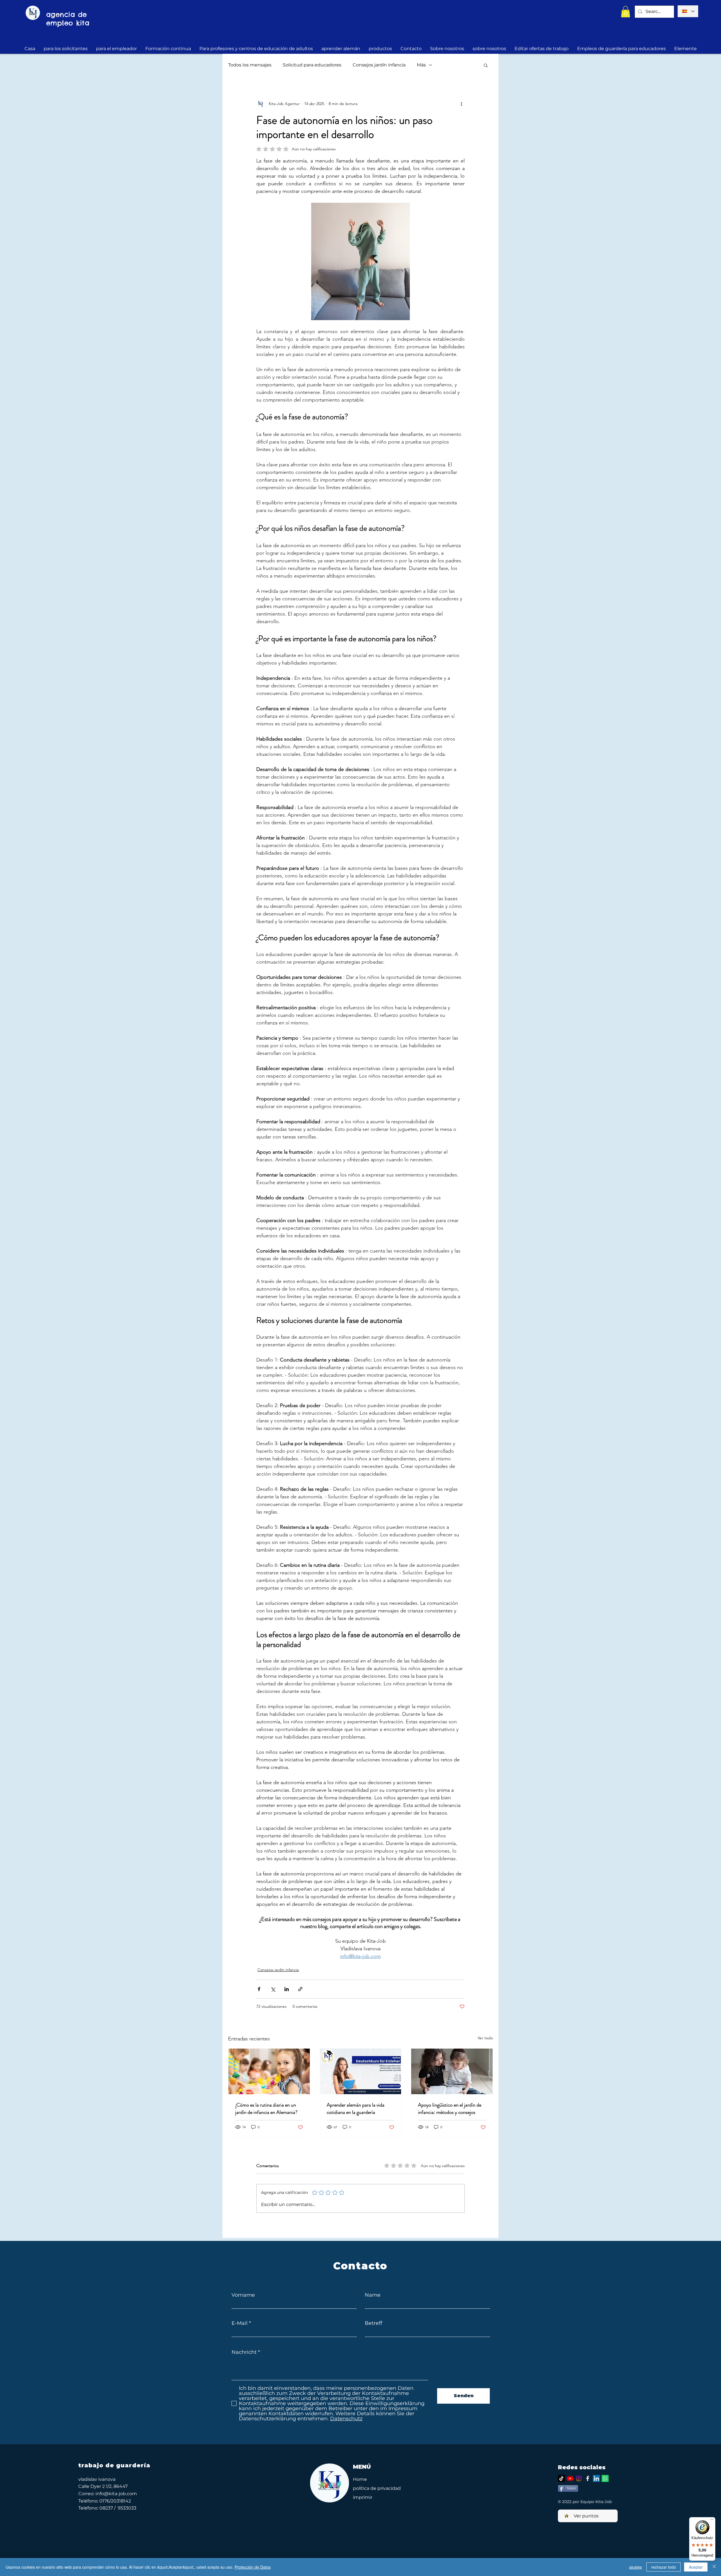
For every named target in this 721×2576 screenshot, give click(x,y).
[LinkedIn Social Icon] (596, 2478)
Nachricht (244, 2352)
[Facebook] (588, 2478)
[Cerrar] (714, 2567)
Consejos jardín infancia (379, 65)
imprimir (363, 2497)
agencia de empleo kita (68, 19)
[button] (626, 12)
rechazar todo (664, 2567)
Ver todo (485, 2038)
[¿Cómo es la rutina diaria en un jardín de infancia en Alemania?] (269, 2071)
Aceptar (696, 2567)
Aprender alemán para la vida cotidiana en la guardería (356, 2109)
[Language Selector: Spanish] (688, 11)
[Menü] (712, 2521)
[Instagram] (579, 2478)
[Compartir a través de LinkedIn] (287, 1989)
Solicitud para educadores (312, 65)
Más (421, 65)
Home (360, 2479)
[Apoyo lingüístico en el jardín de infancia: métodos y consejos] (452, 2071)
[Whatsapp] (605, 2478)
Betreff (373, 2323)
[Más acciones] (461, 104)
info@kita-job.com (116, 2494)
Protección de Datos (253, 2567)
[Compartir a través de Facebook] (259, 1989)
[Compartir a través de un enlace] (300, 1989)
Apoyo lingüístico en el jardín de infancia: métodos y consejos (450, 2109)
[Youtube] (570, 2478)
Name (373, 2295)
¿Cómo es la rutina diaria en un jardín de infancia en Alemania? (266, 2109)
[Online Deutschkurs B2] (361, 2071)
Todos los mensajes (250, 65)
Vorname (243, 2295)
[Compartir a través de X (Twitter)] (273, 1989)
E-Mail (240, 2323)
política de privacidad (377, 2488)
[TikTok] (561, 2478)
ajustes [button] (636, 2567)
